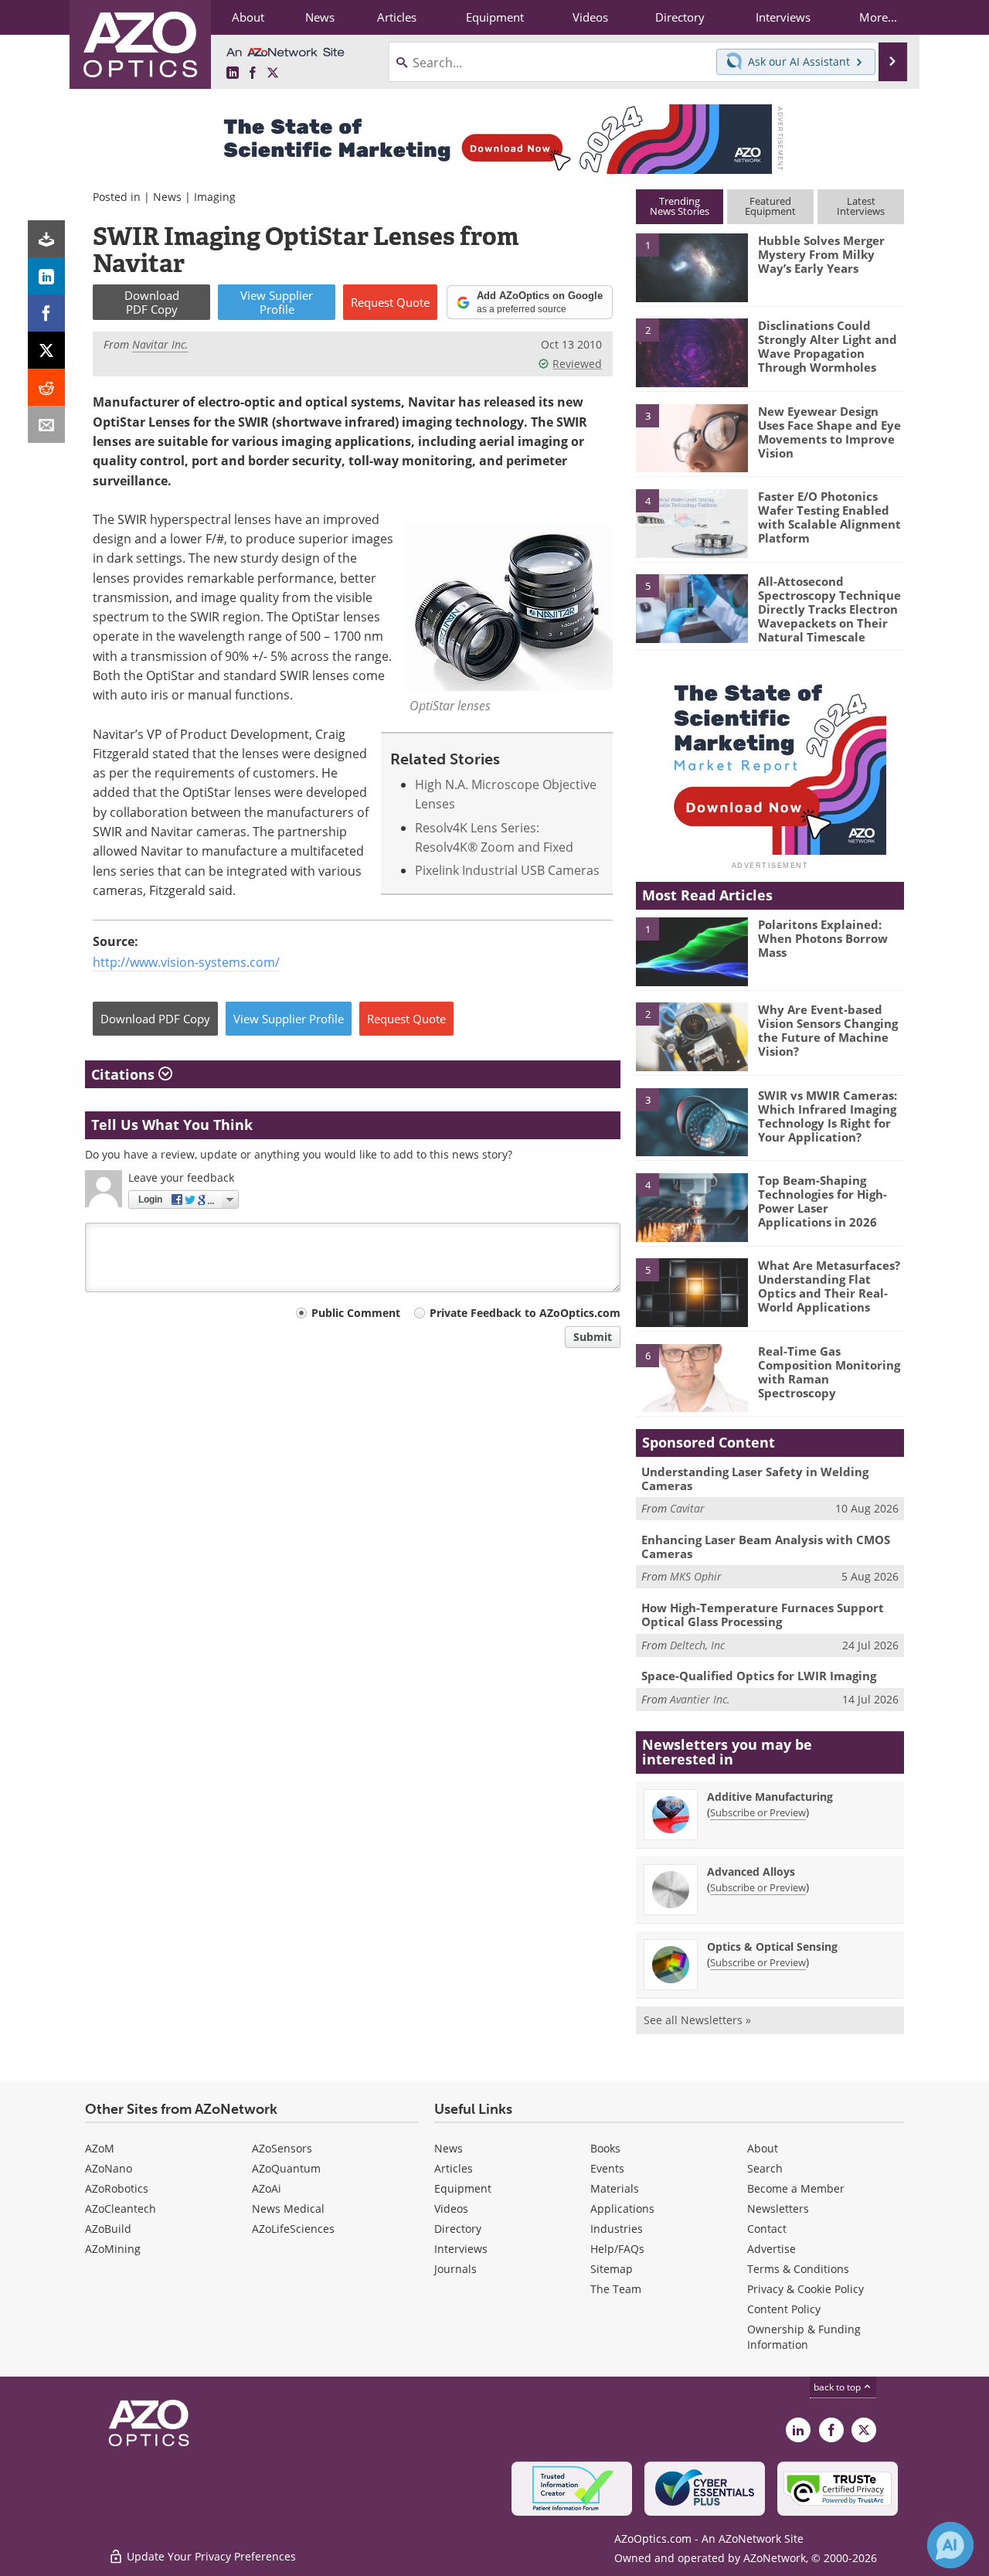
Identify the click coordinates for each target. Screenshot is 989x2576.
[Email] (46, 424)
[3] (692, 437)
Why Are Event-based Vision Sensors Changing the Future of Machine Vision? (828, 1030)
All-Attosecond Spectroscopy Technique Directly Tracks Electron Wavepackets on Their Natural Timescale (829, 609)
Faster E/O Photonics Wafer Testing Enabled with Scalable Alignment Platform (829, 517)
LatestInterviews (861, 206)
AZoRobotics (117, 2188)
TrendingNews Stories (680, 206)
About (763, 2148)
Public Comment (356, 1313)
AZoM (100, 2148)
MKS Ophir (696, 1576)
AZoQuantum (286, 2168)
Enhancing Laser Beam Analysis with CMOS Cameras (766, 1547)
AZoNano (109, 2168)
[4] (692, 522)
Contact (767, 2229)
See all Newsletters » (697, 2020)
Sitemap (612, 2269)
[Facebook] (46, 313)
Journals (455, 2269)
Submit (593, 1337)
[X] (46, 350)
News (167, 197)
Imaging (215, 197)
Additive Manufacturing (770, 1797)
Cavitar (687, 1508)
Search (765, 2168)
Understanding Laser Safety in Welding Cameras (755, 1479)
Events (607, 2168)
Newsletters (778, 2208)
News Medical (288, 2208)
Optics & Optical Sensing (772, 1946)
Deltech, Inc (697, 1645)
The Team (616, 2289)
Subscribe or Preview (758, 1812)
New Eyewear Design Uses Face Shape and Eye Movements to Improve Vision (829, 432)
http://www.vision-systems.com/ (186, 962)
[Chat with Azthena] (950, 2545)
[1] (692, 267)
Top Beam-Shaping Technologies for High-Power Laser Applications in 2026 (822, 1201)
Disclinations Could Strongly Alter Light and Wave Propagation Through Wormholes (828, 346)
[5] (692, 607)
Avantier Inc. (700, 1699)
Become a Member (796, 2188)
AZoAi (267, 2188)
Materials (615, 2188)
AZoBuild (108, 2229)
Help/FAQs (617, 2249)
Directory (458, 2229)
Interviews (461, 2249)
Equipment (463, 2188)
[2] (692, 352)
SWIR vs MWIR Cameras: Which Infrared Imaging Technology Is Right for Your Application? (828, 1116)
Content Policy (784, 2309)
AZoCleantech (121, 2208)
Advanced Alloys (751, 1872)
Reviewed (577, 364)
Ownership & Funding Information (804, 2337)
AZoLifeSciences (293, 2229)
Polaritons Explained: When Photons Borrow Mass (823, 938)
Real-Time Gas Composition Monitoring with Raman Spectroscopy (829, 1372)
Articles (454, 2168)
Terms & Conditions (798, 2269)
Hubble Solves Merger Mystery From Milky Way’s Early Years (821, 254)
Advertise (771, 2249)
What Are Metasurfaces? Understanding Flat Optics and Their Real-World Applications (829, 1286)
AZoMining (113, 2249)
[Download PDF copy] (46, 239)
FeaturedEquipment (770, 206)
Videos (451, 2208)
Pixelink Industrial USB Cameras (507, 870)
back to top (838, 2387)
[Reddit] (46, 387)
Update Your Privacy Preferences (210, 2556)
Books (605, 2148)
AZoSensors (282, 2148)
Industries (617, 2229)
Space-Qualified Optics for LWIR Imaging (759, 1676)
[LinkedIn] (46, 276)
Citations (125, 1074)
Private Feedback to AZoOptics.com (525, 1313)
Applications (622, 2208)
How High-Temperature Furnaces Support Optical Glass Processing (763, 1615)
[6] (692, 1377)
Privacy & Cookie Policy (805, 2289)
